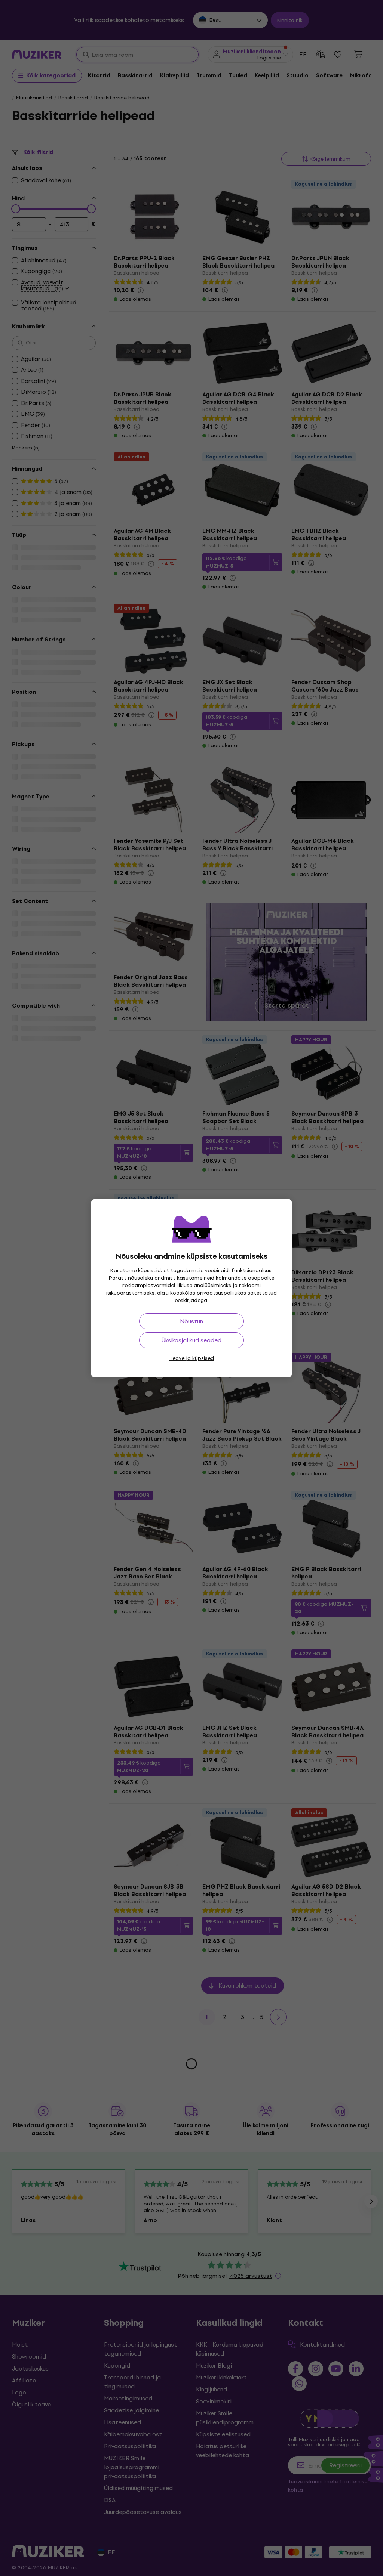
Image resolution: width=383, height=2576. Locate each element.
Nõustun (191, 1321)
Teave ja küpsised (192, 1358)
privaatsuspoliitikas (221, 1293)
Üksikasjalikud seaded (191, 1340)
